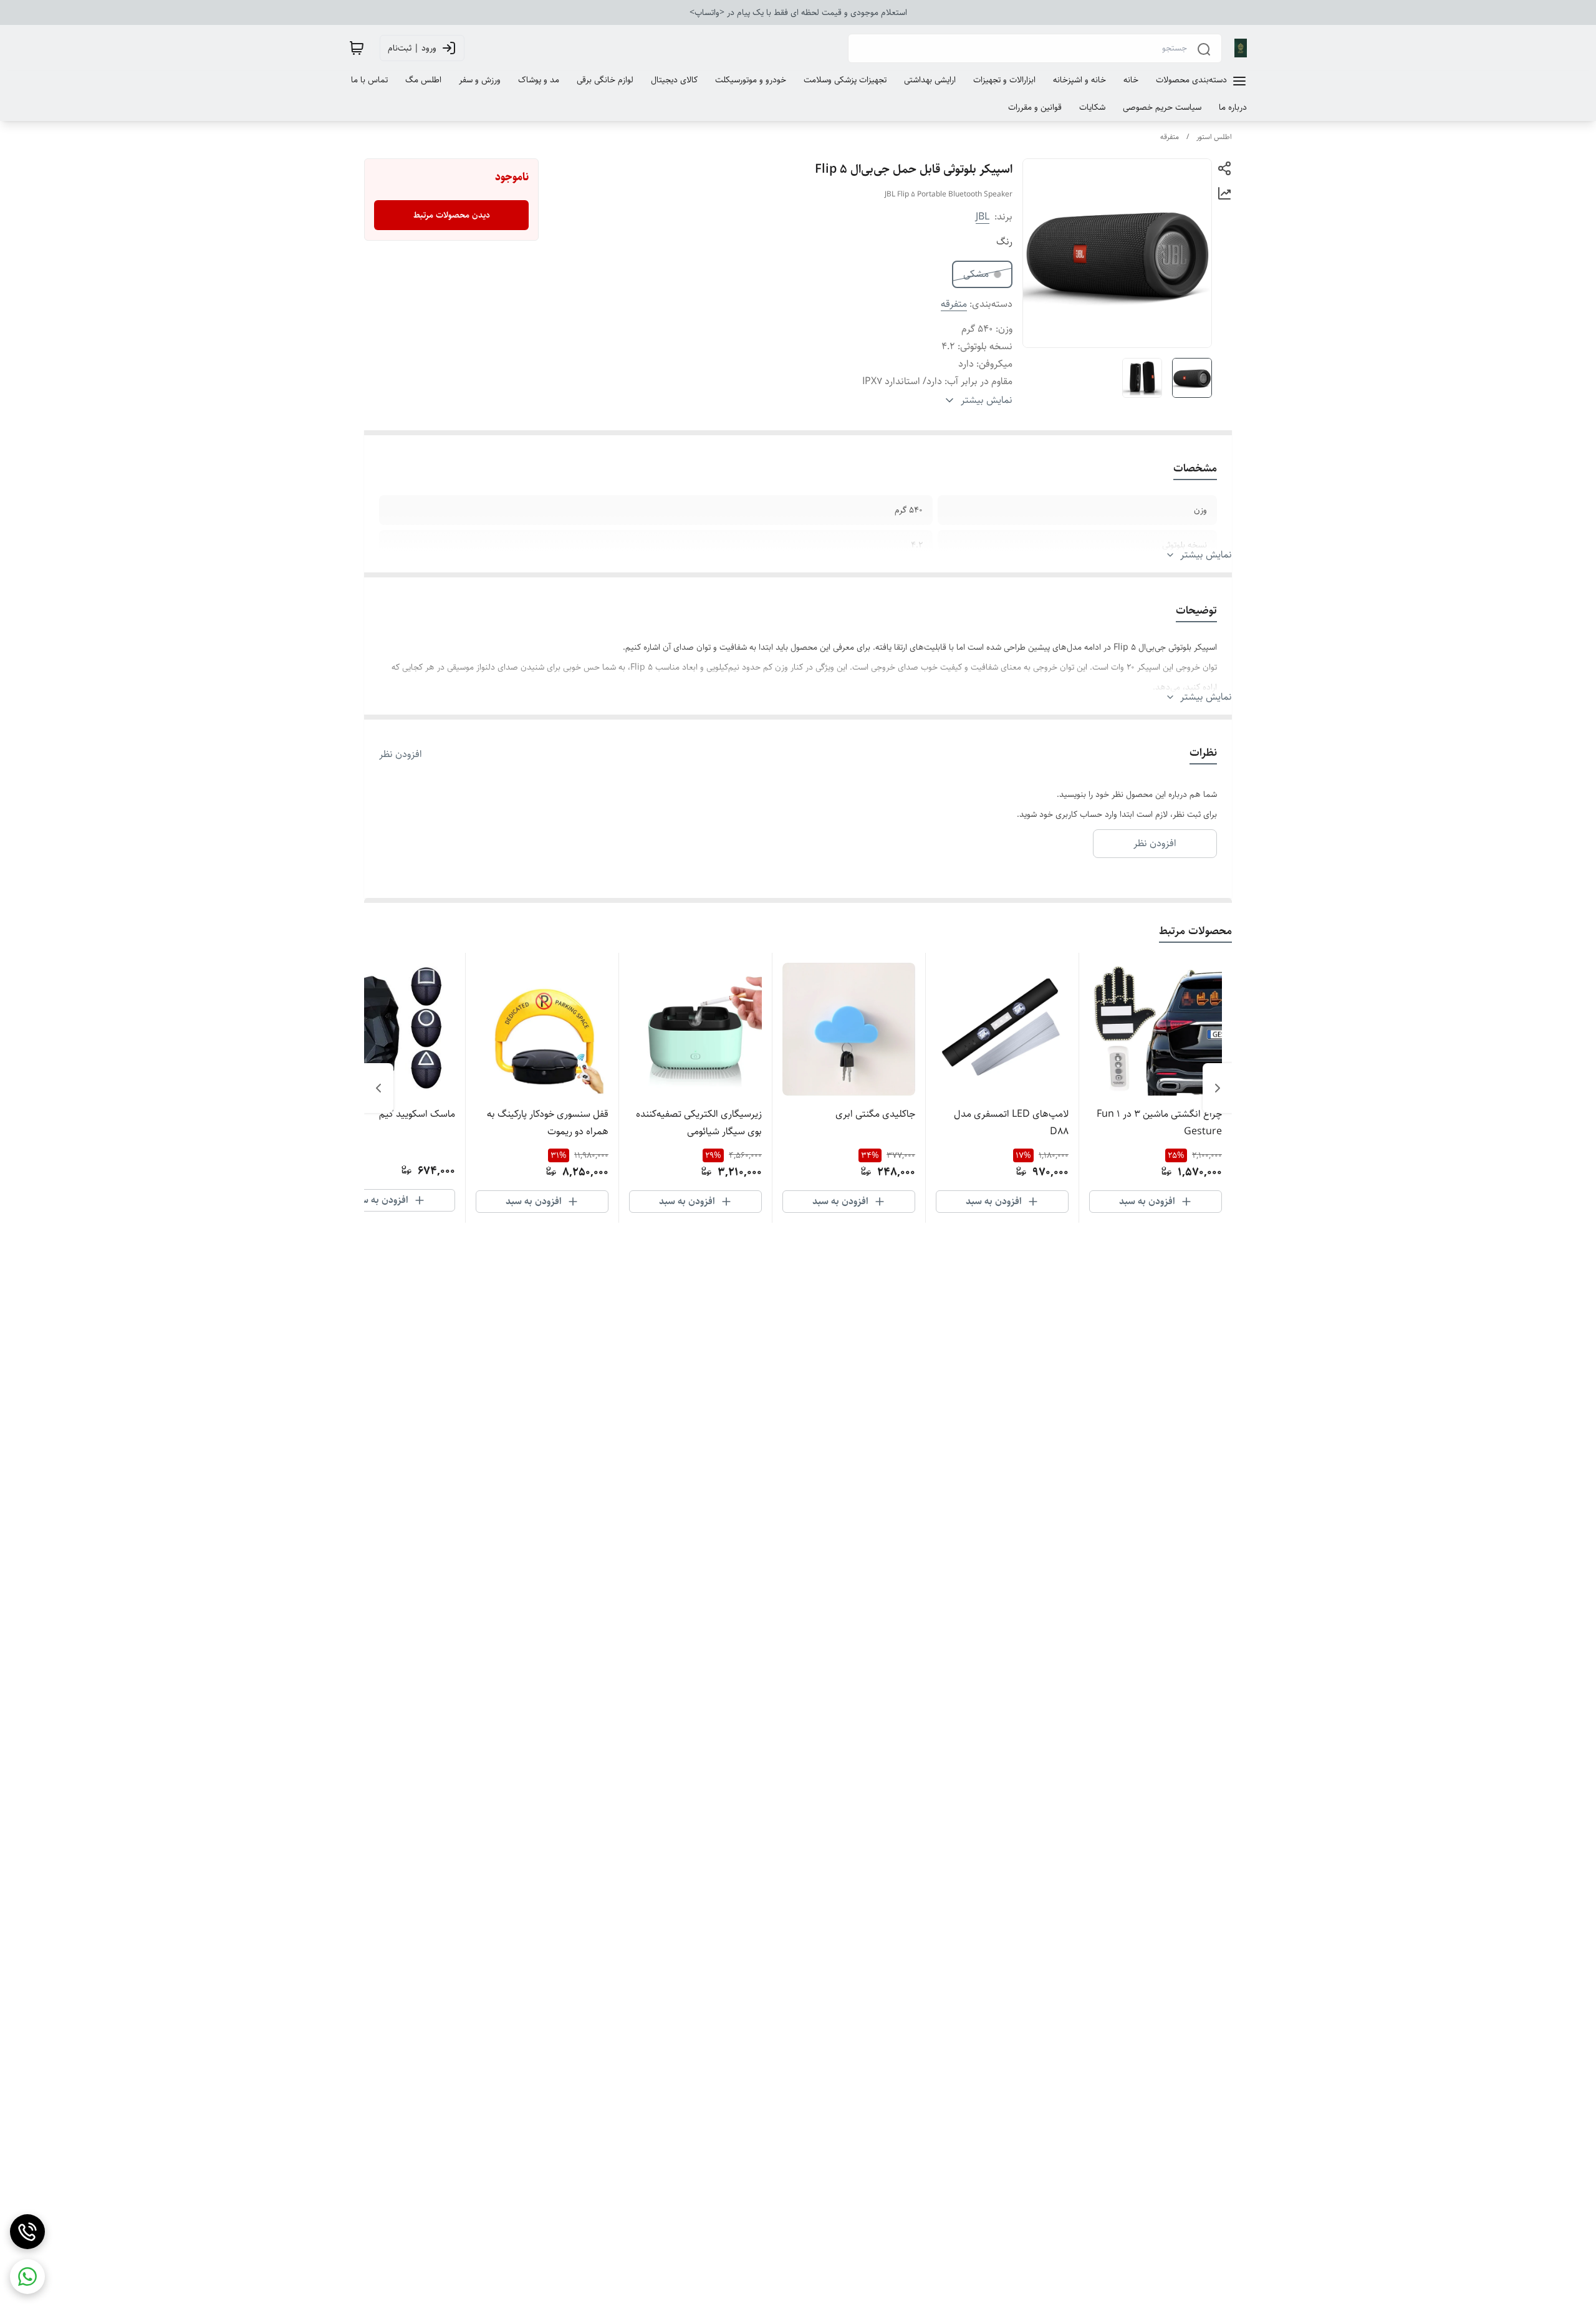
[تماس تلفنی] (27, 2232)
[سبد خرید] (357, 48)
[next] (378, 1088)
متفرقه (1170, 137)
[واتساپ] (27, 2277)
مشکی (976, 274)
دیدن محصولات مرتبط (452, 215)
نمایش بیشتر (1206, 555)
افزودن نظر (401, 754)
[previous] (1218, 1088)
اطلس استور (1214, 137)
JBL (983, 217)
